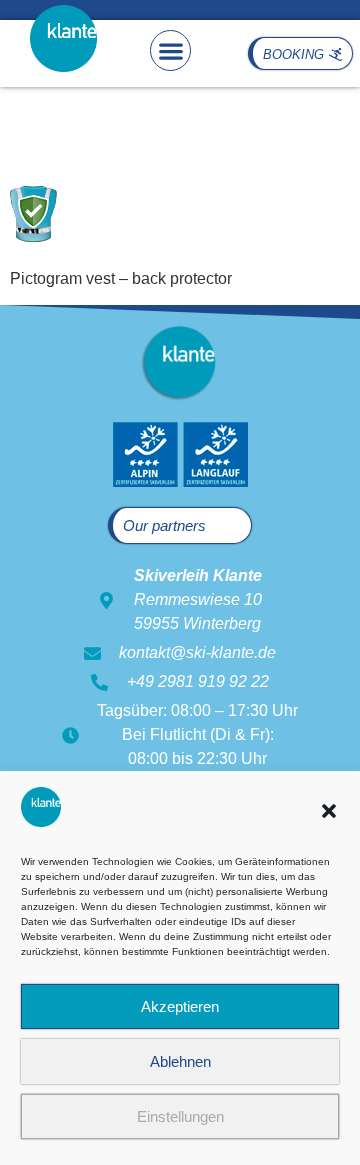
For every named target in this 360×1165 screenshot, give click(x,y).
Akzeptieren (180, 1006)
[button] (329, 811)
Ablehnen (180, 1061)
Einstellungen (180, 1116)
